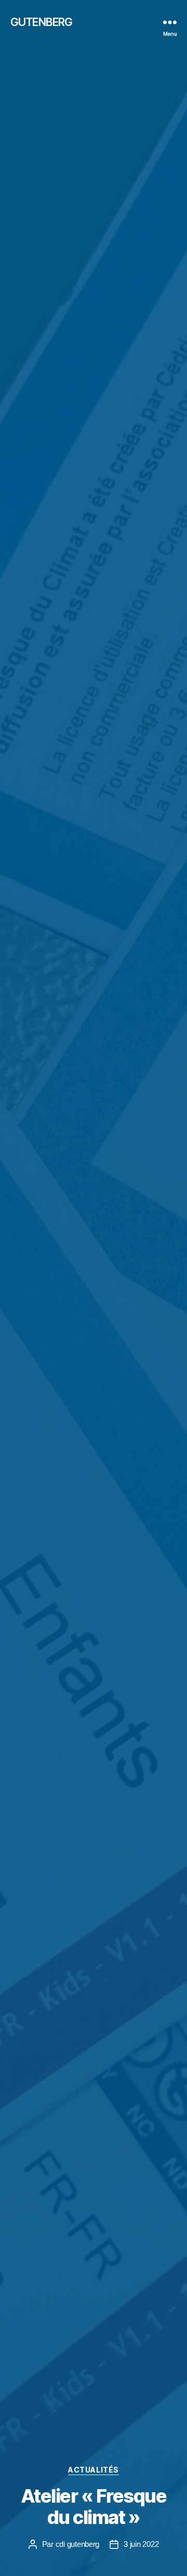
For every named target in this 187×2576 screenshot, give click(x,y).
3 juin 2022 (141, 2544)
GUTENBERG (41, 22)
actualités (93, 2470)
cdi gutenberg (78, 2544)
